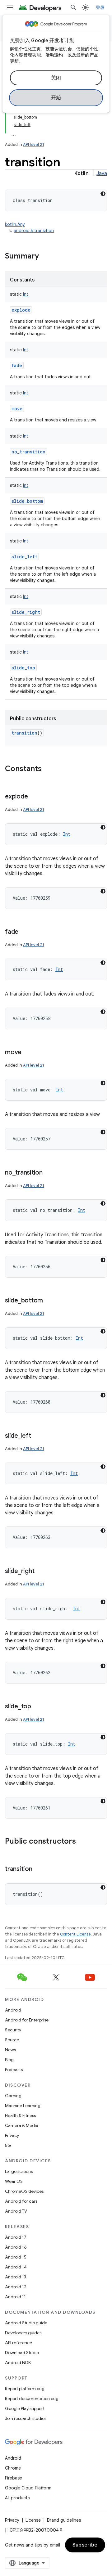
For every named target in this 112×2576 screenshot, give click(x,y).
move (17, 409)
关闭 (56, 78)
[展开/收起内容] (14, 132)
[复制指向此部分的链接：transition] (39, 1869)
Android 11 (15, 2297)
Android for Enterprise (27, 2020)
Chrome (13, 2468)
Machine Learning (23, 2106)
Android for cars (21, 2201)
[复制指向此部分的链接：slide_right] (40, 1571)
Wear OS (14, 2181)
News (10, 2050)
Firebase (14, 2478)
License (33, 2520)
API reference (19, 2343)
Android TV (16, 2211)
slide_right (26, 612)
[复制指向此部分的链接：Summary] (45, 257)
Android (13, 2010)
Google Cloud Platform (28, 2488)
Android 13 (16, 2277)
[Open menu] (10, 7)
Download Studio (22, 2353)
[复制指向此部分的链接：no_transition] (49, 1173)
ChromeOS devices (24, 2191)
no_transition (28, 452)
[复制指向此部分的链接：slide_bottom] (49, 1301)
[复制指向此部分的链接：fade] (25, 932)
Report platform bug (25, 2389)
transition (24, 733)
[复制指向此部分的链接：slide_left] (37, 1436)
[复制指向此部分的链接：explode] (34, 797)
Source (12, 2040)
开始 (56, 98)
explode (21, 310)
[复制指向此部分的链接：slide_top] (37, 1707)
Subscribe (85, 2545)
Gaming (13, 2096)
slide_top (23, 668)
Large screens (19, 2171)
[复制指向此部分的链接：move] (28, 1053)
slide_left (24, 557)
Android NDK (18, 2362)
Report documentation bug (32, 2398)
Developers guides (23, 2333)
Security (13, 2030)
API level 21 (34, 144)
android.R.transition (34, 231)
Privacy (12, 2135)
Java (102, 173)
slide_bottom (27, 501)
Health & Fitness (20, 2115)
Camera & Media (22, 2125)
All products (17, 2498)
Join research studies (26, 2418)
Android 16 (16, 2247)
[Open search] (73, 7)
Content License (75, 1934)
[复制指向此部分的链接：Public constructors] (82, 1842)
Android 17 (16, 2237)
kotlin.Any (15, 224)
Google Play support (25, 2408)
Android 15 (16, 2257)
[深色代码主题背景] (103, 194)
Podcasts (14, 2070)
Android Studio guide (26, 2323)
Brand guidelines (64, 2520)
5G (8, 2145)
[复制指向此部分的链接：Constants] (48, 769)
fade (17, 365)
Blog (9, 2060)
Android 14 (16, 2267)
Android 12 (16, 2287)
